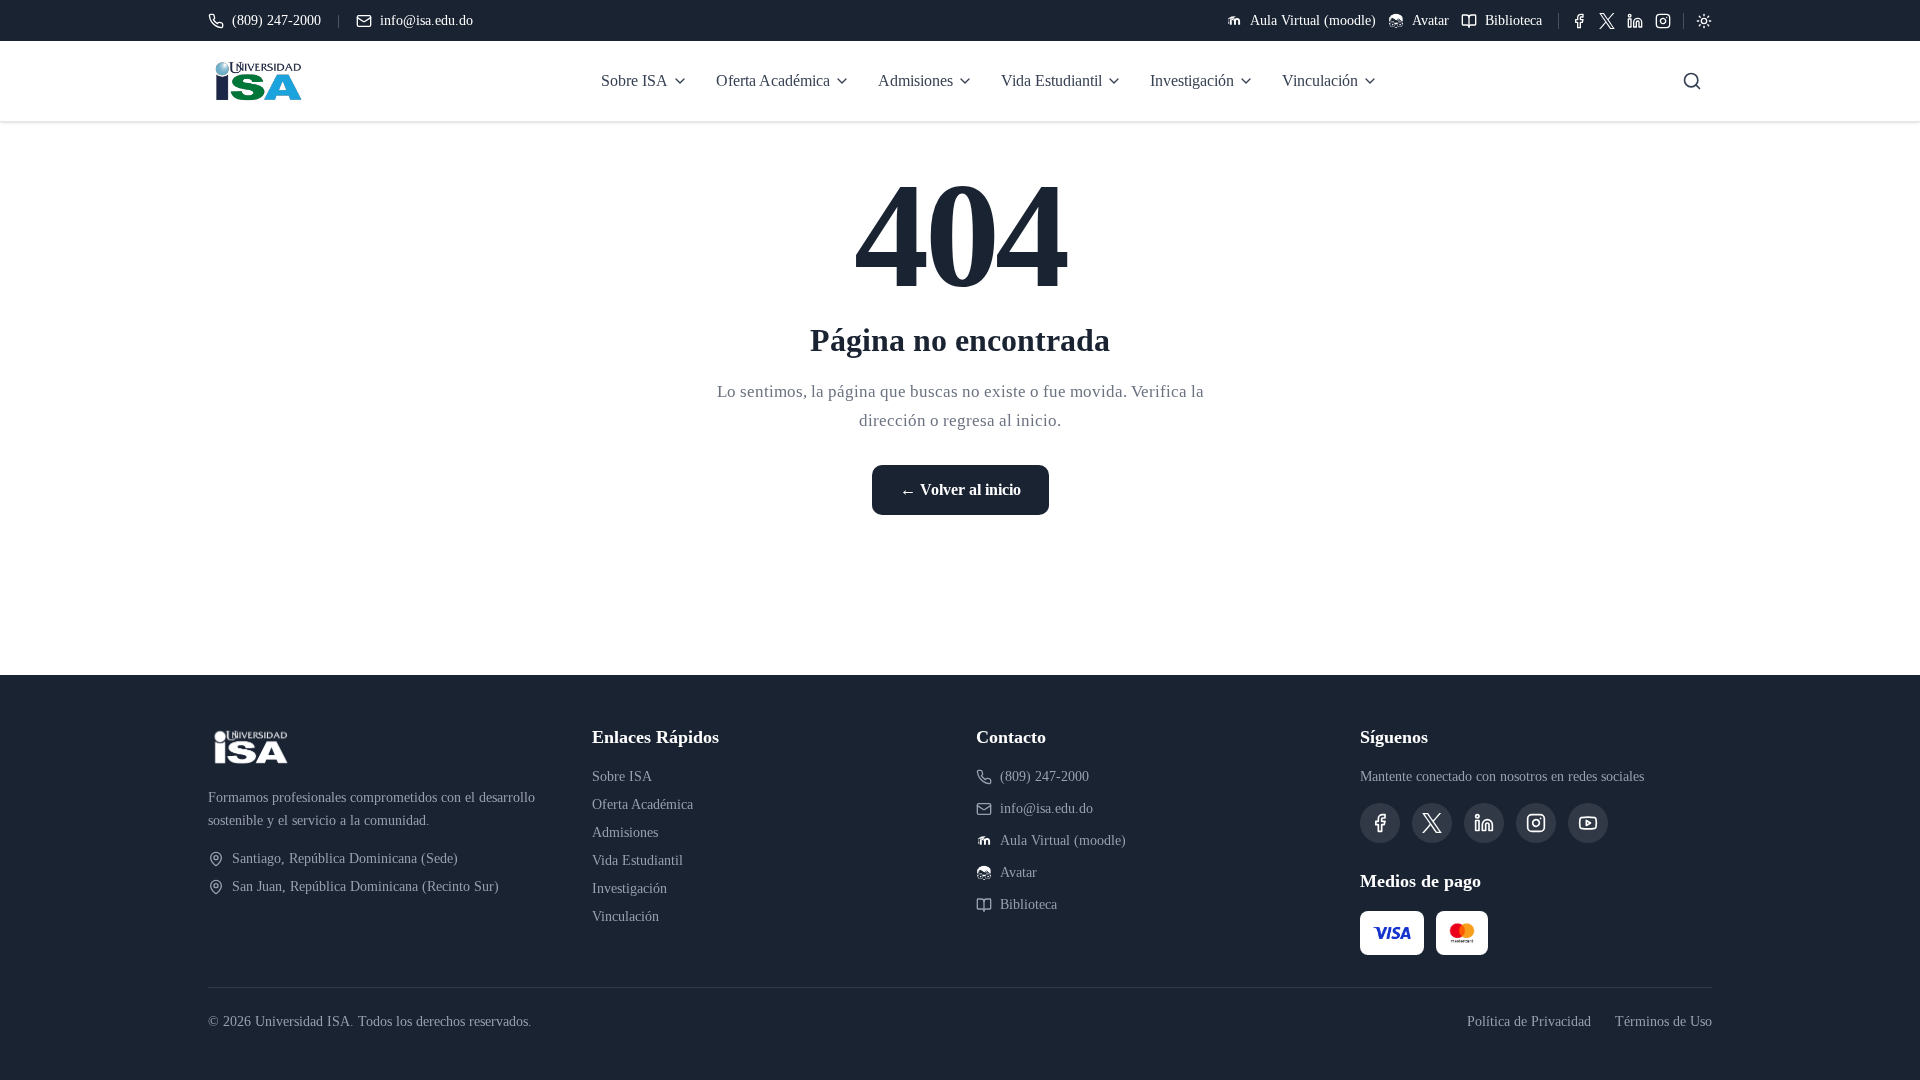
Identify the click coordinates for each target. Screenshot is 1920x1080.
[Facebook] (1579, 21)
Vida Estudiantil (637, 860)
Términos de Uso (1663, 1021)
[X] (1607, 21)
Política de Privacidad (1529, 1021)
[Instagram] (1663, 21)
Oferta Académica (642, 804)
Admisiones (625, 832)
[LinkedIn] (1635, 21)
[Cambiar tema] (1704, 21)
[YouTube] (1588, 823)
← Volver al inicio (960, 489)
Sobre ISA (622, 776)
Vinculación (625, 916)
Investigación (629, 888)
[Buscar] (1692, 81)
